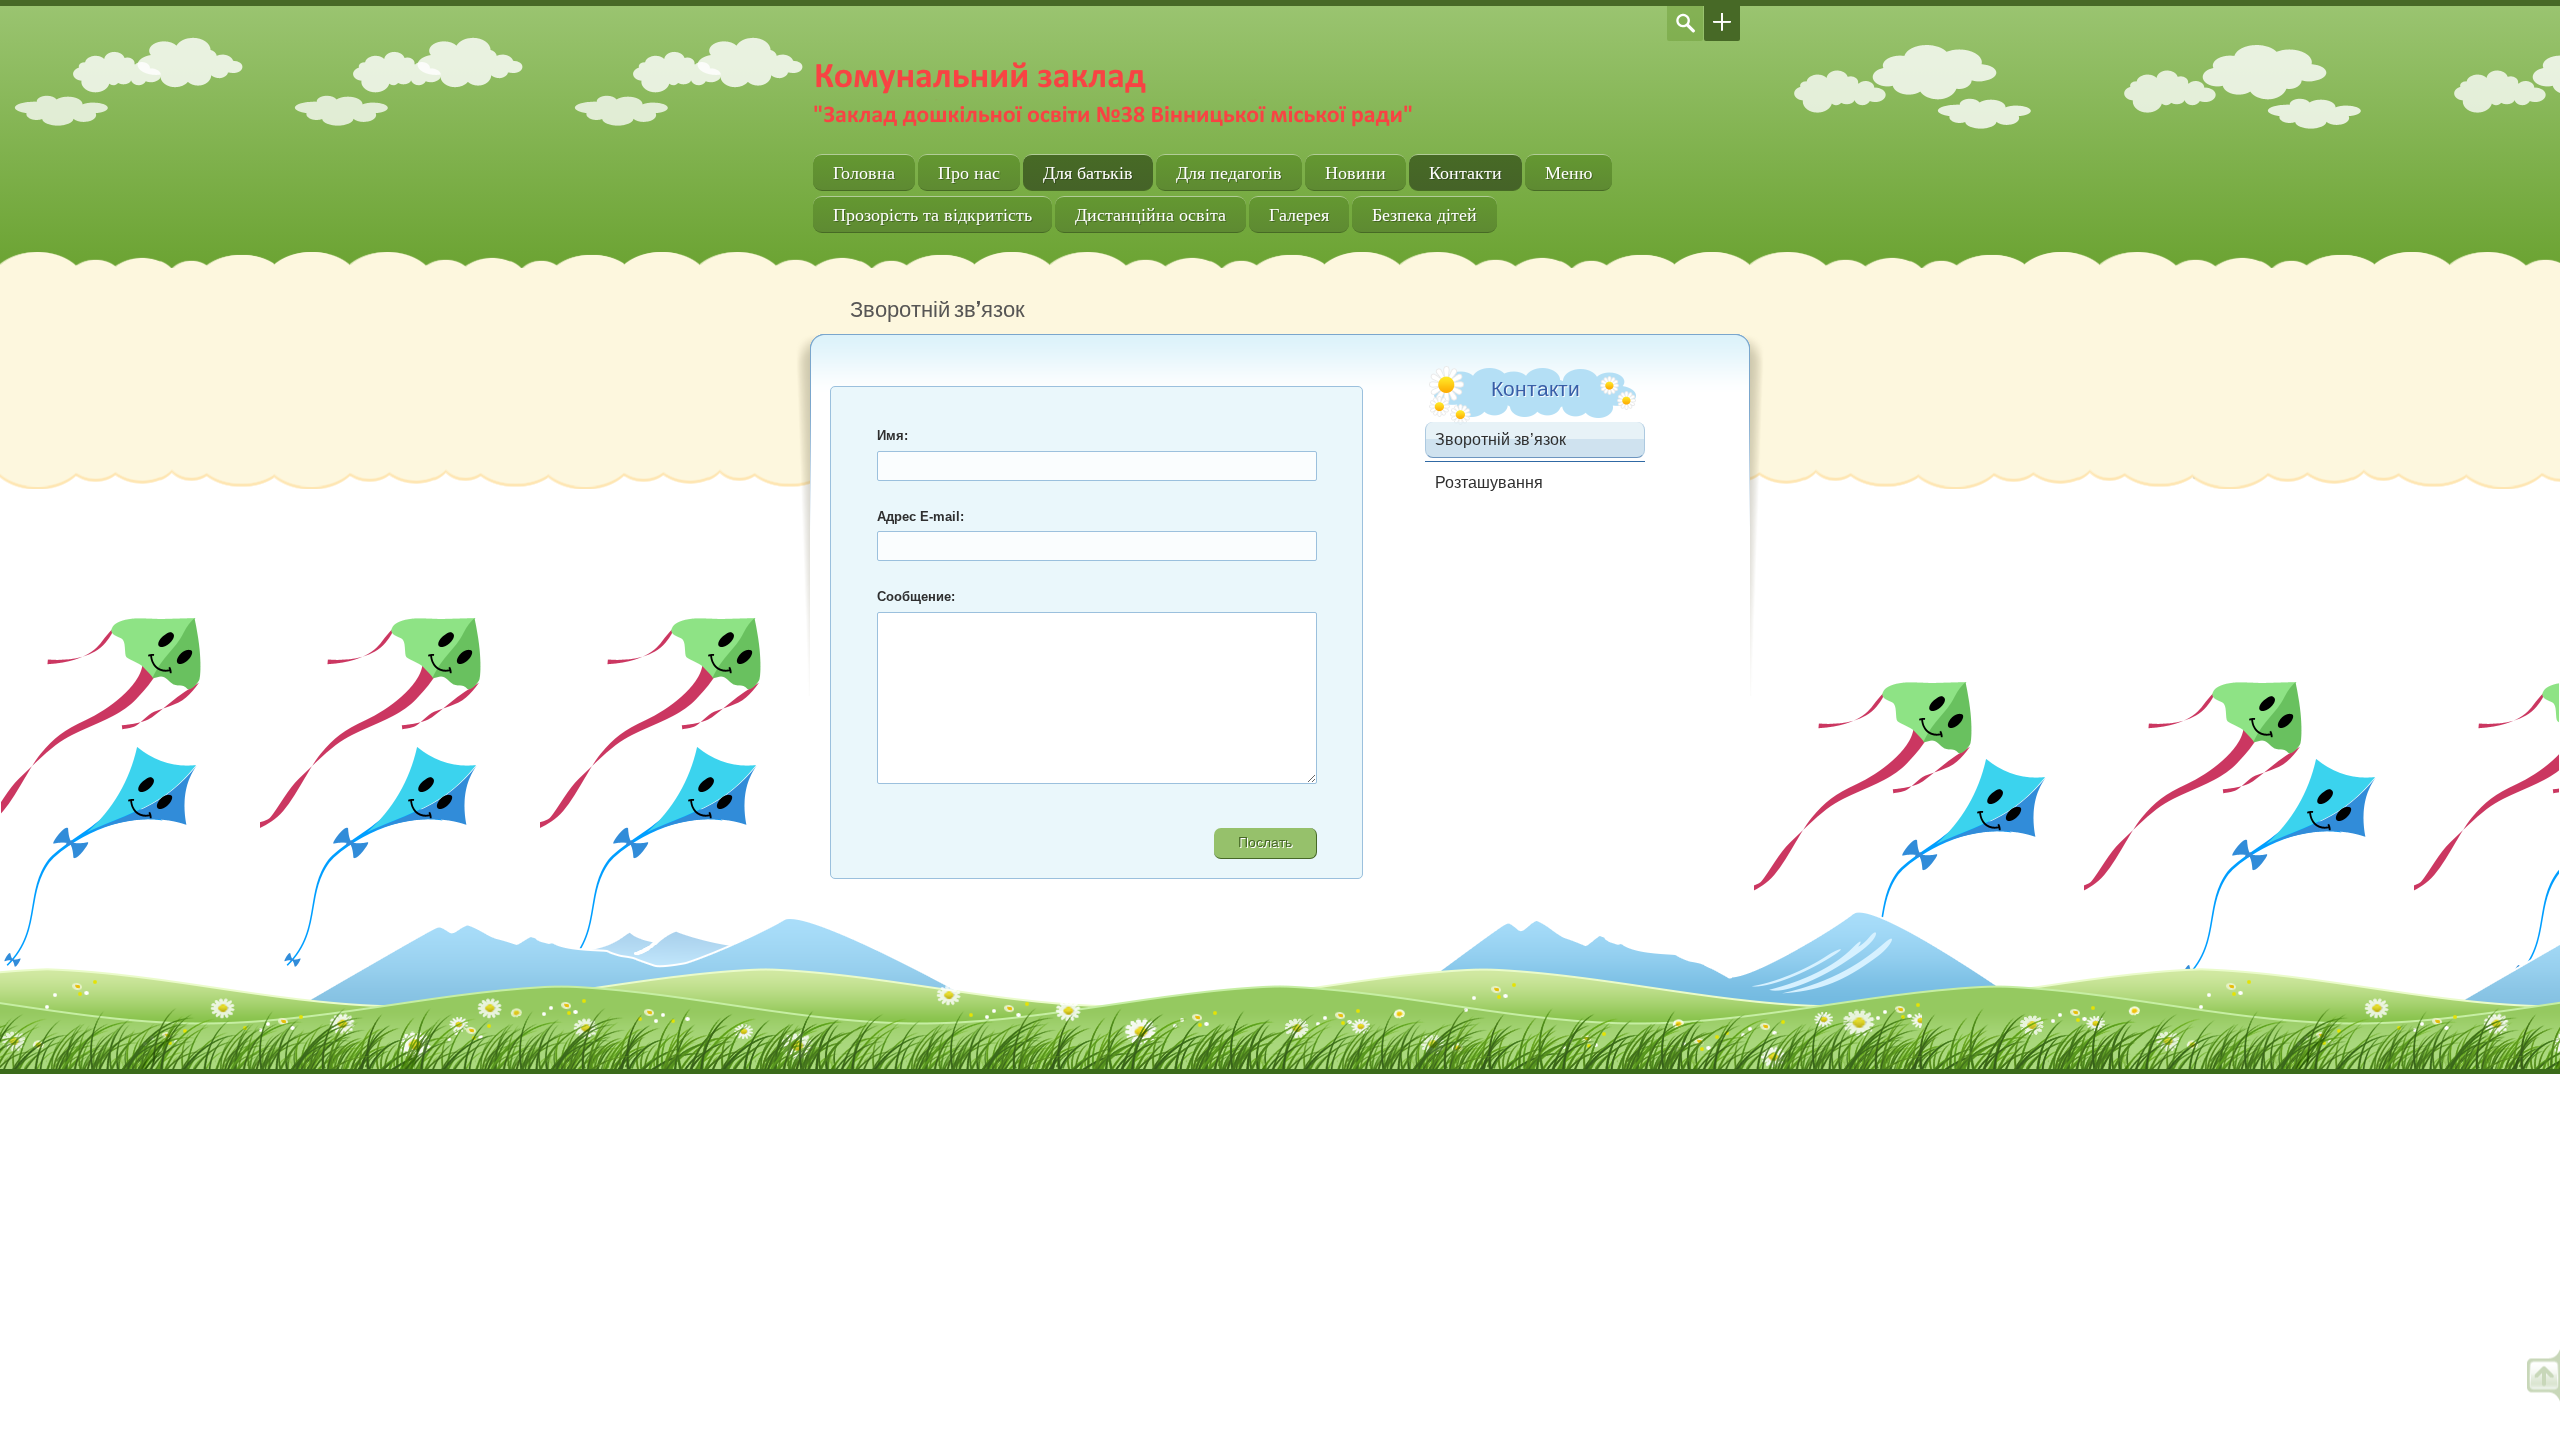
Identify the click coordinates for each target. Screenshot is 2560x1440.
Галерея (1299, 214)
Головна (864, 172)
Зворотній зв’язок (1500, 439)
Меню (1568, 172)
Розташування (1489, 482)
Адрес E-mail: (920, 516)
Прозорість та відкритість (932, 214)
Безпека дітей (1424, 214)
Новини (1355, 172)
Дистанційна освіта (1150, 214)
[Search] (1685, 23)
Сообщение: (916, 596)
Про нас (969, 172)
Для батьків (1088, 172)
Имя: (892, 435)
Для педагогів (1229, 172)
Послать (1265, 842)
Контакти (1465, 172)
